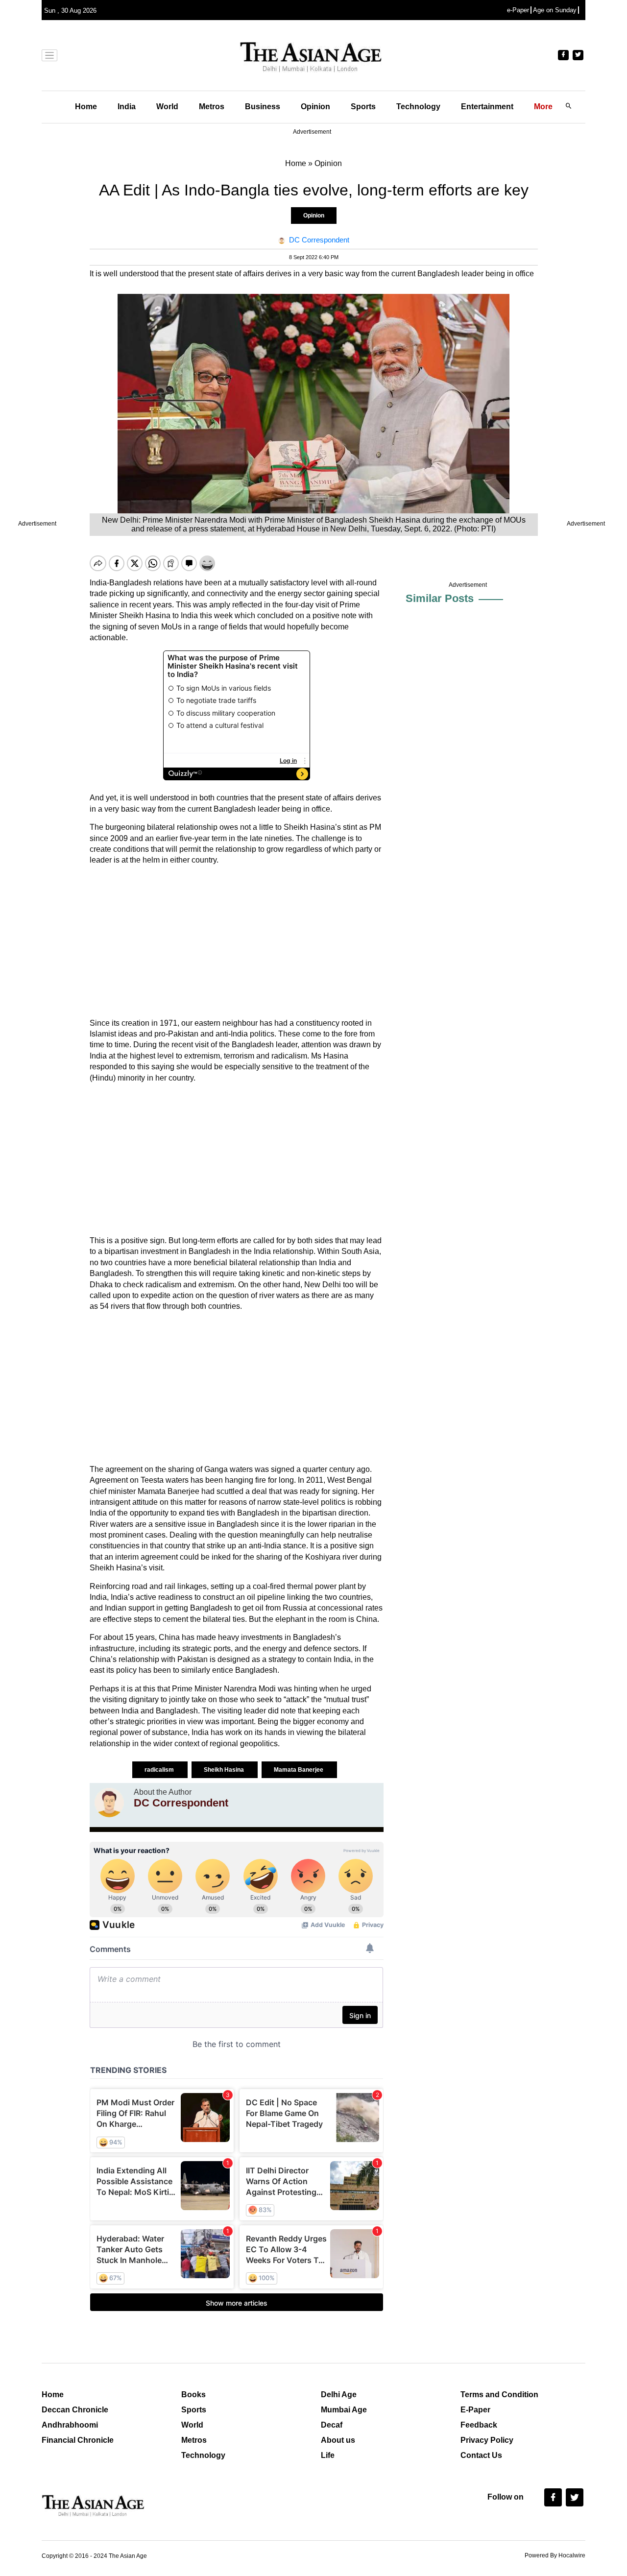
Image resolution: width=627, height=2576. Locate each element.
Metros (212, 107)
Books (193, 2395)
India (127, 107)
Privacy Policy (487, 2440)
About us (338, 2440)
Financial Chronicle (78, 2440)
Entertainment (487, 107)
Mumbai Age (344, 2410)
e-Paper (518, 10)
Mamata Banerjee (299, 1770)
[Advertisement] (237, 942)
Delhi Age (339, 2395)
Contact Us (481, 2455)
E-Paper (475, 2410)
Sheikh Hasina (225, 1770)
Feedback (479, 2425)
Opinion (315, 107)
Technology (418, 107)
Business (263, 107)
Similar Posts (440, 598)
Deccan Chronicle (75, 2410)
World (167, 107)
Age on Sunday (555, 10)
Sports (363, 107)
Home (86, 107)
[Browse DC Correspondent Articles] (109, 1803)
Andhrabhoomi (70, 2425)
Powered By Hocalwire (555, 2555)
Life (328, 2455)
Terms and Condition (499, 2395)
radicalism (160, 1770)
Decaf (332, 2425)
